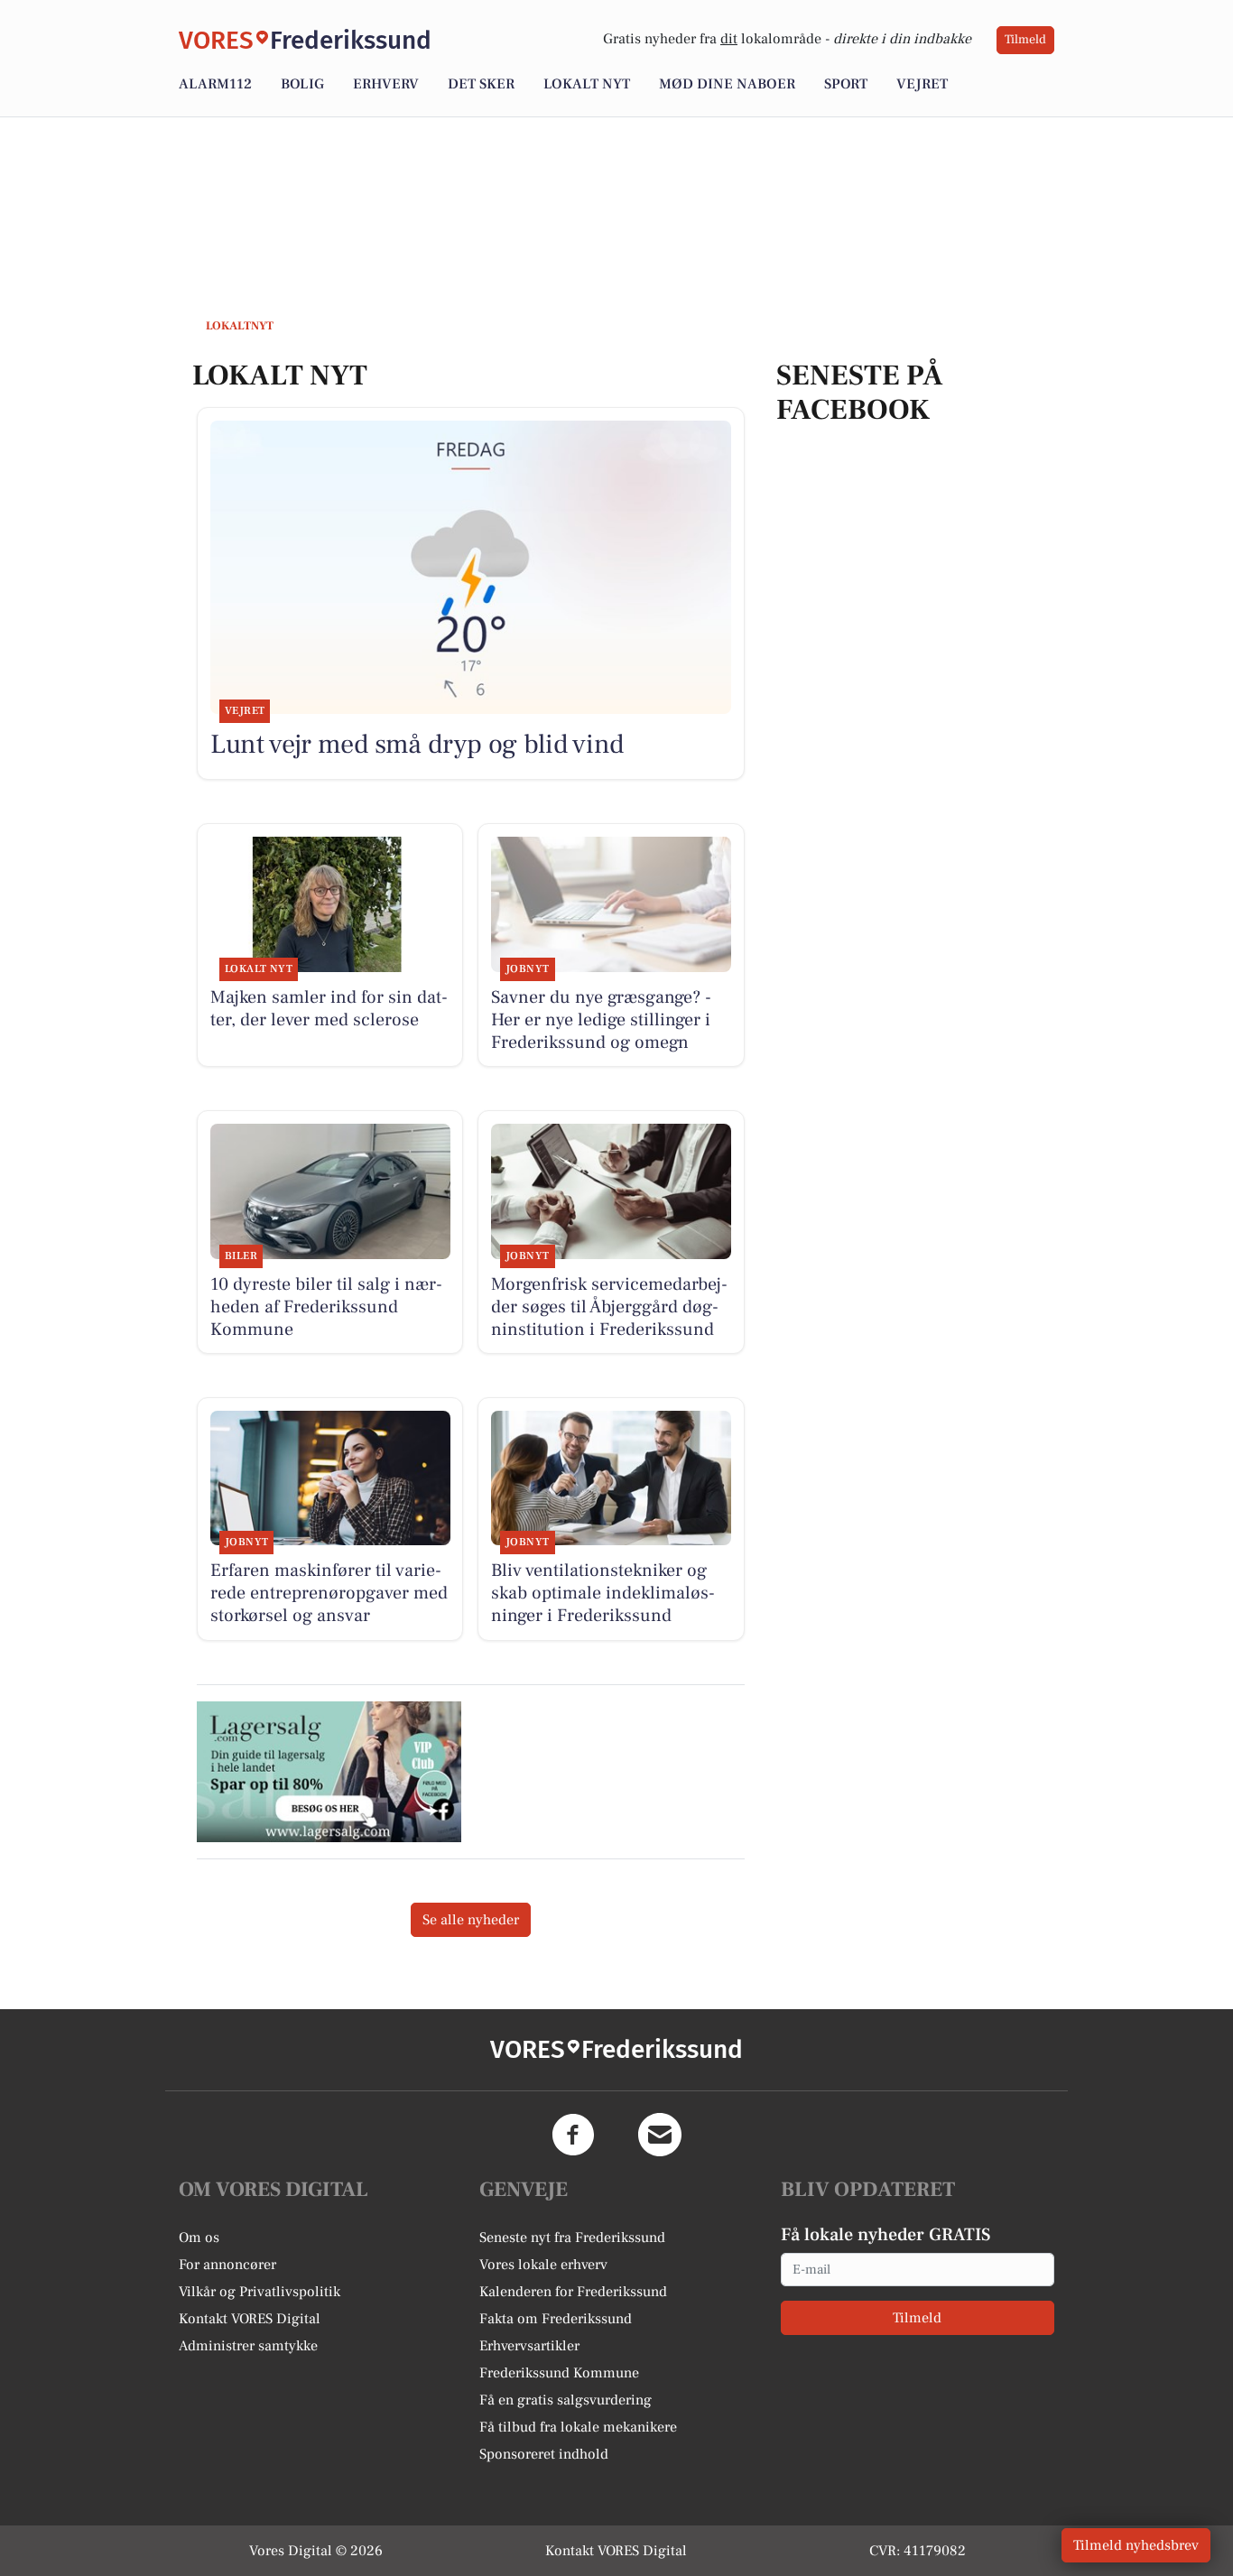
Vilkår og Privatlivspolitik (260, 2292)
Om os (199, 2238)
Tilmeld (1025, 40)
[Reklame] (329, 1772)
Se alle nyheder (471, 1920)
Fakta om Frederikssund (556, 2319)
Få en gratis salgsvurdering (566, 2400)
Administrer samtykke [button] (248, 2346)
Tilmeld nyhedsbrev (1136, 2545)
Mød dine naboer (727, 84)
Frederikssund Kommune (559, 2373)
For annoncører (227, 2265)
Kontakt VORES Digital (250, 2319)
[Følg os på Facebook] (573, 2135)
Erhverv (386, 84)
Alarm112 (215, 84)
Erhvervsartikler (529, 2346)
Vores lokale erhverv (543, 2265)
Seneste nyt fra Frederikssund (572, 2238)
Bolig (302, 84)
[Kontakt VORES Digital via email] (660, 2135)
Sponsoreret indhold (544, 2454)
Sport (846, 84)
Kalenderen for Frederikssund (573, 2292)
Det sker (481, 84)
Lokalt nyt (587, 84)
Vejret (922, 84)
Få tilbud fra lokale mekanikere (578, 2427)
